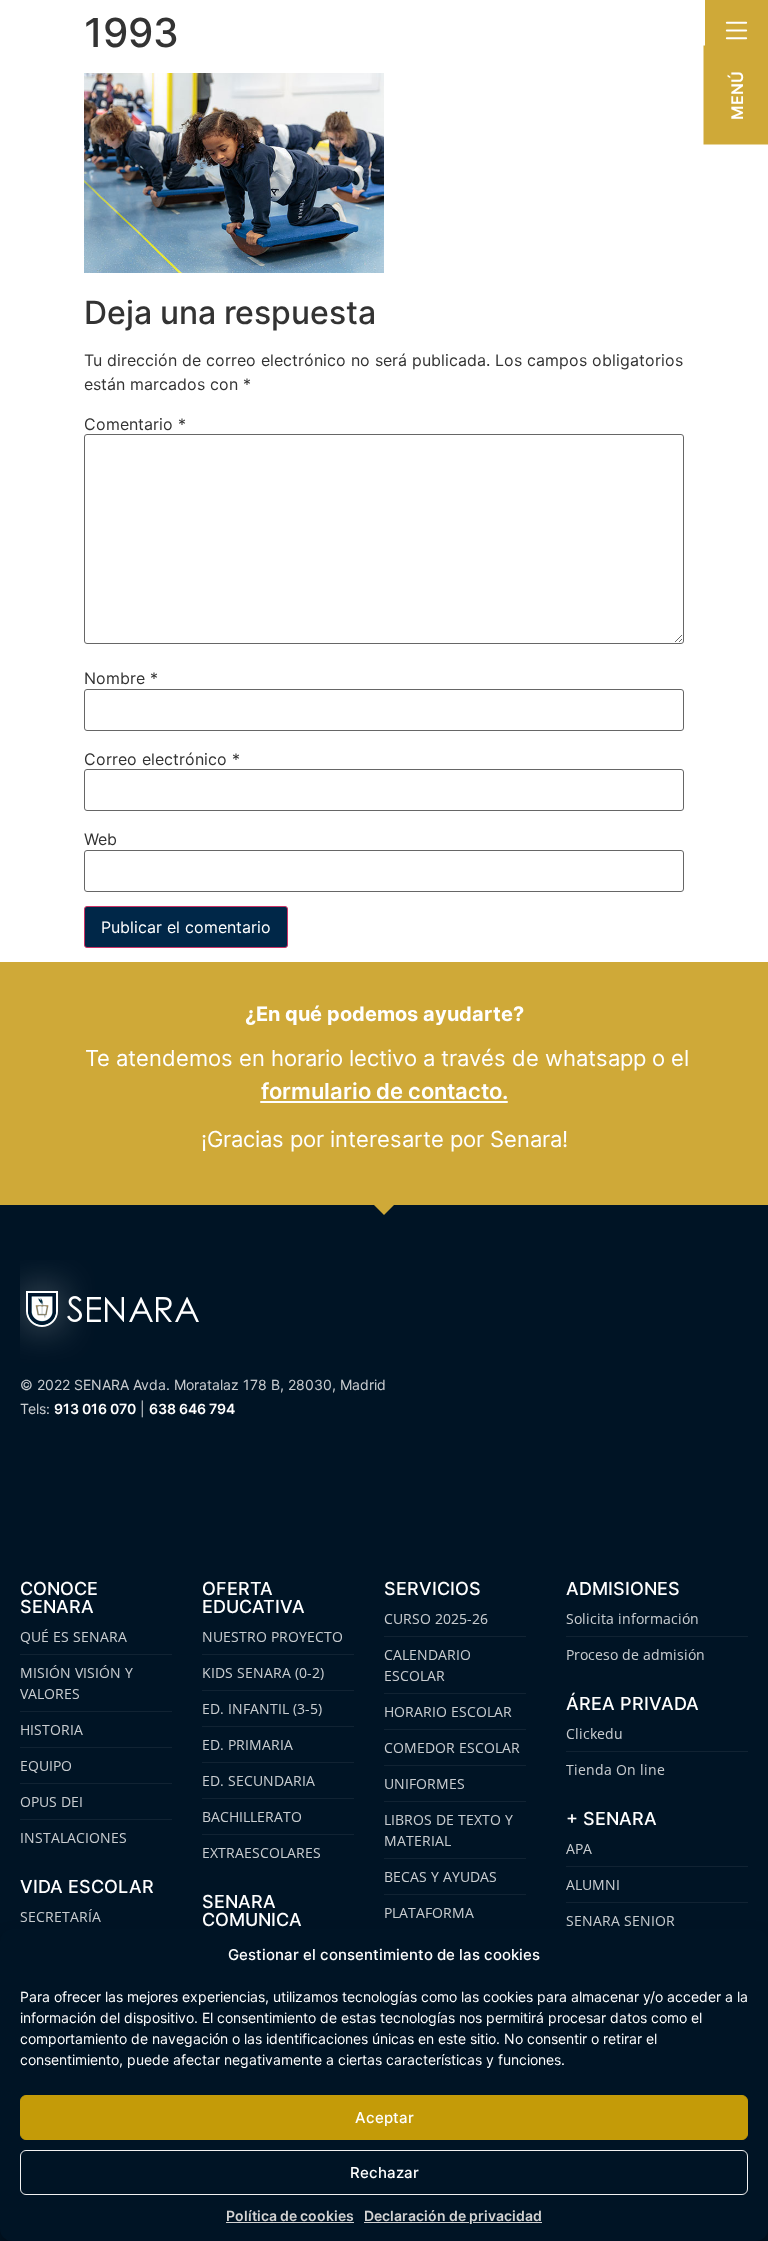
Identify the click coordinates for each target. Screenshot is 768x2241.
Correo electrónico (162, 759)
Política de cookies (290, 2215)
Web (100, 839)
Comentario (135, 424)
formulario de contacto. (384, 1091)
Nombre (121, 678)
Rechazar (384, 2172)
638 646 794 (192, 1408)
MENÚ (737, 95)
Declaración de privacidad (453, 2215)
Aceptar (384, 2117)
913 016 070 (95, 1408)
